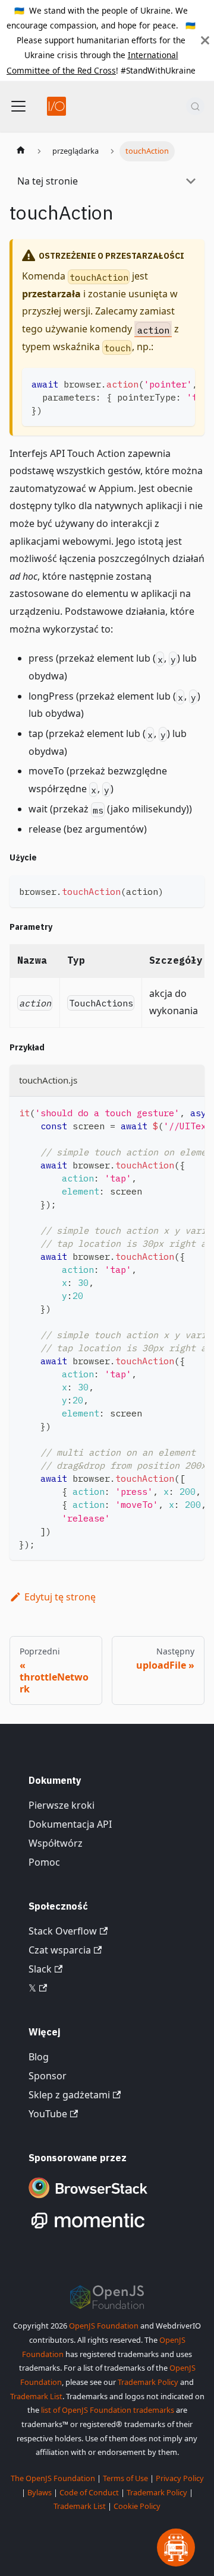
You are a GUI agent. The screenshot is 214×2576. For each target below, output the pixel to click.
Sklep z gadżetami (69, 2095)
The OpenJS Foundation (53, 2478)
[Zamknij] (205, 40)
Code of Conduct (89, 2492)
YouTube (48, 2114)
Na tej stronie (48, 181)
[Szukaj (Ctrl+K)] (195, 106)
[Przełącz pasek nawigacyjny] (18, 106)
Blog (39, 2057)
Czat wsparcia (60, 1950)
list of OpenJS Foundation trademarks (108, 2410)
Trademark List (36, 2396)
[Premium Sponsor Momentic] (88, 2229)
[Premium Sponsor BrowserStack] (88, 2199)
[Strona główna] (21, 151)
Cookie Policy (137, 2506)
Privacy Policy (180, 2478)
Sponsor (48, 2076)
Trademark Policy (148, 2382)
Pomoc (44, 1862)
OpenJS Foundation (104, 2326)
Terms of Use (125, 2478)
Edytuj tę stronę (60, 1597)
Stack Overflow (63, 1931)
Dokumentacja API (70, 1824)
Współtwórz (56, 1843)
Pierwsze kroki (62, 1805)
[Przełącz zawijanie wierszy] (159, 383)
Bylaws (40, 2492)
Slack (40, 1969)
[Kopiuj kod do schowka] (180, 383)
